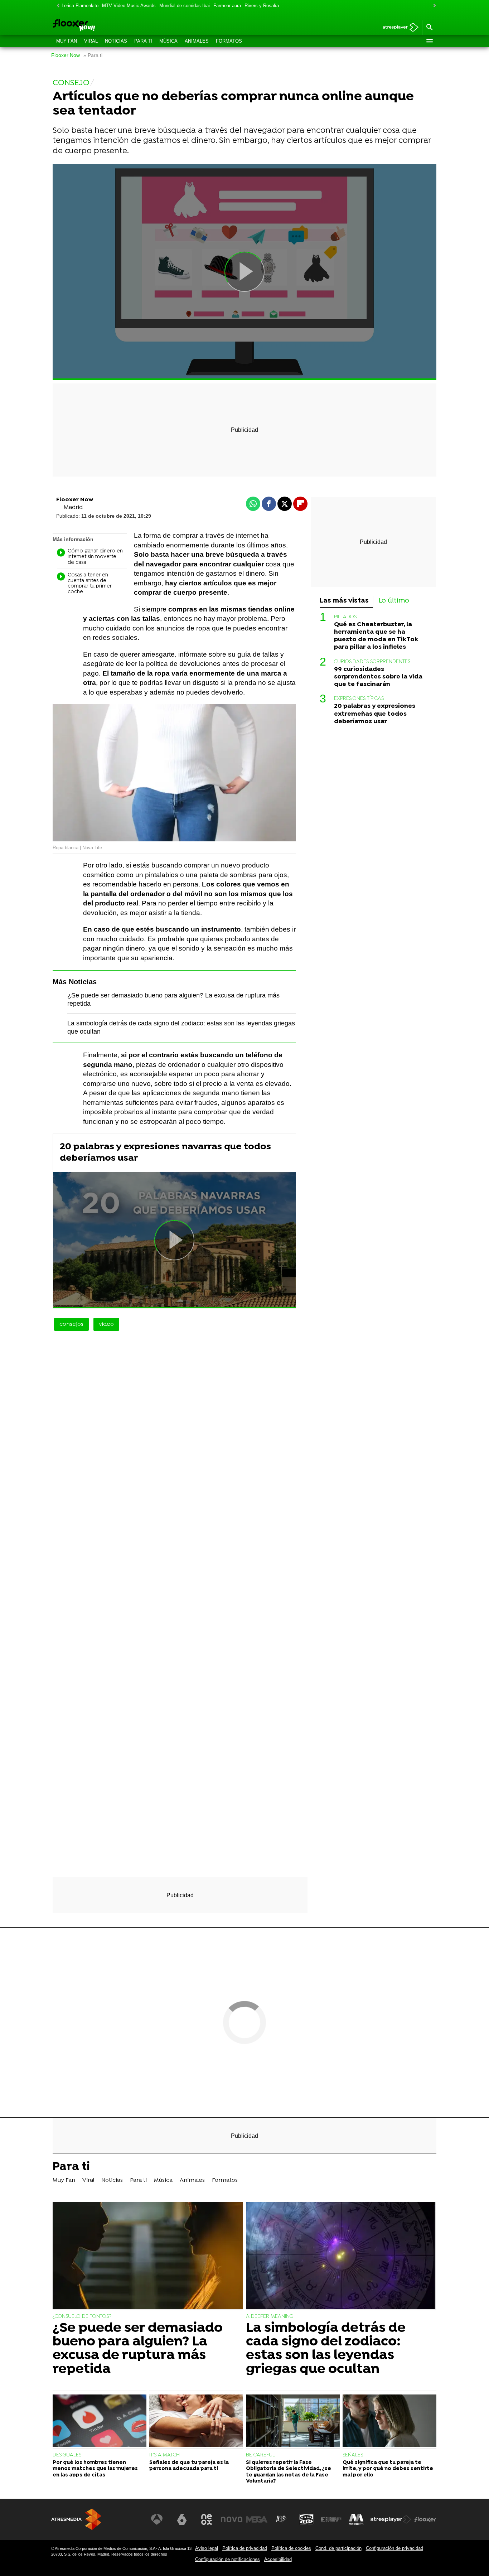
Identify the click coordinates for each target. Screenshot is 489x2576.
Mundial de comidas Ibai (185, 6)
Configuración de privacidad (394, 2548)
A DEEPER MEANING (270, 2317)
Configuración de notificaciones (227, 2559)
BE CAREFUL (260, 2455)
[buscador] (429, 28)
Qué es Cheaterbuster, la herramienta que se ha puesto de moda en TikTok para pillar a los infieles (376, 636)
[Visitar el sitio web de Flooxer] (425, 2519)
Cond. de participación (338, 2548)
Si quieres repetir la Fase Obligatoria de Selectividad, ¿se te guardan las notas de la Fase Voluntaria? (289, 2472)
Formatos (229, 41)
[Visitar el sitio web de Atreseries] (281, 2519)
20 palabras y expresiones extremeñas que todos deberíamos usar (375, 714)
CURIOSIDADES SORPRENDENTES (372, 662)
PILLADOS (345, 617)
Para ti (143, 41)
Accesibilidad (278, 2559)
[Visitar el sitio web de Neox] (207, 2519)
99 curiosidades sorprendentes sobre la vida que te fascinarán (378, 677)
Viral (91, 41)
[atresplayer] (398, 28)
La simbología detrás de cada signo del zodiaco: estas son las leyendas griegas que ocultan (326, 2349)
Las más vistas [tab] (344, 601)
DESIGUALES (67, 2455)
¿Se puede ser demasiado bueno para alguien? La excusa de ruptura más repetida (138, 2349)
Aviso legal (207, 2548)
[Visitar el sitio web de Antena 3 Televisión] (157, 2519)
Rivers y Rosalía (262, 6)
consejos (71, 1324)
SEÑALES (353, 2455)
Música (168, 41)
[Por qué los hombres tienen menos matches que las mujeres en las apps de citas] (100, 2422)
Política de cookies (291, 2548)
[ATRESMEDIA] (76, 2519)
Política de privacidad (245, 2548)
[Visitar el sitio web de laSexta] (182, 2519)
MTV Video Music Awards (129, 6)
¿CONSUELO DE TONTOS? (82, 2317)
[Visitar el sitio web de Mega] (257, 2519)
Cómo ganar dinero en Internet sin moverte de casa (95, 557)
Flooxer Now (66, 55)
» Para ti (93, 55)
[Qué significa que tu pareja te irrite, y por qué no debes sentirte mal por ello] (389, 2422)
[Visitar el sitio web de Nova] (232, 2519)
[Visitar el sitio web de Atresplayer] (391, 2519)
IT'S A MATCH (164, 2455)
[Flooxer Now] (101, 26)
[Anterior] (56, 6)
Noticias (116, 41)
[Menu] (429, 41)
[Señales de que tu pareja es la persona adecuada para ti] (196, 2422)
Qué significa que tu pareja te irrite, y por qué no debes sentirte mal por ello (388, 2469)
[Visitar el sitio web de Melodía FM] (356, 2519)
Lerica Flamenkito (80, 6)
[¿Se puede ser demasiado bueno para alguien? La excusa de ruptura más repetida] (148, 2256)
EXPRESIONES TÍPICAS (359, 699)
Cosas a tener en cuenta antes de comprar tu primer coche (90, 584)
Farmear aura (227, 6)
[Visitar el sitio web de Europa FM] (331, 2519)
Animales (197, 41)
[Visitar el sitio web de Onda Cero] (306, 2519)
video (106, 1324)
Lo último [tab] (394, 601)
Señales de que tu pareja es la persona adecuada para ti (189, 2466)
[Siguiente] (433, 6)
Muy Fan (67, 41)
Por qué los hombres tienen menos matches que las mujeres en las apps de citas (95, 2469)
